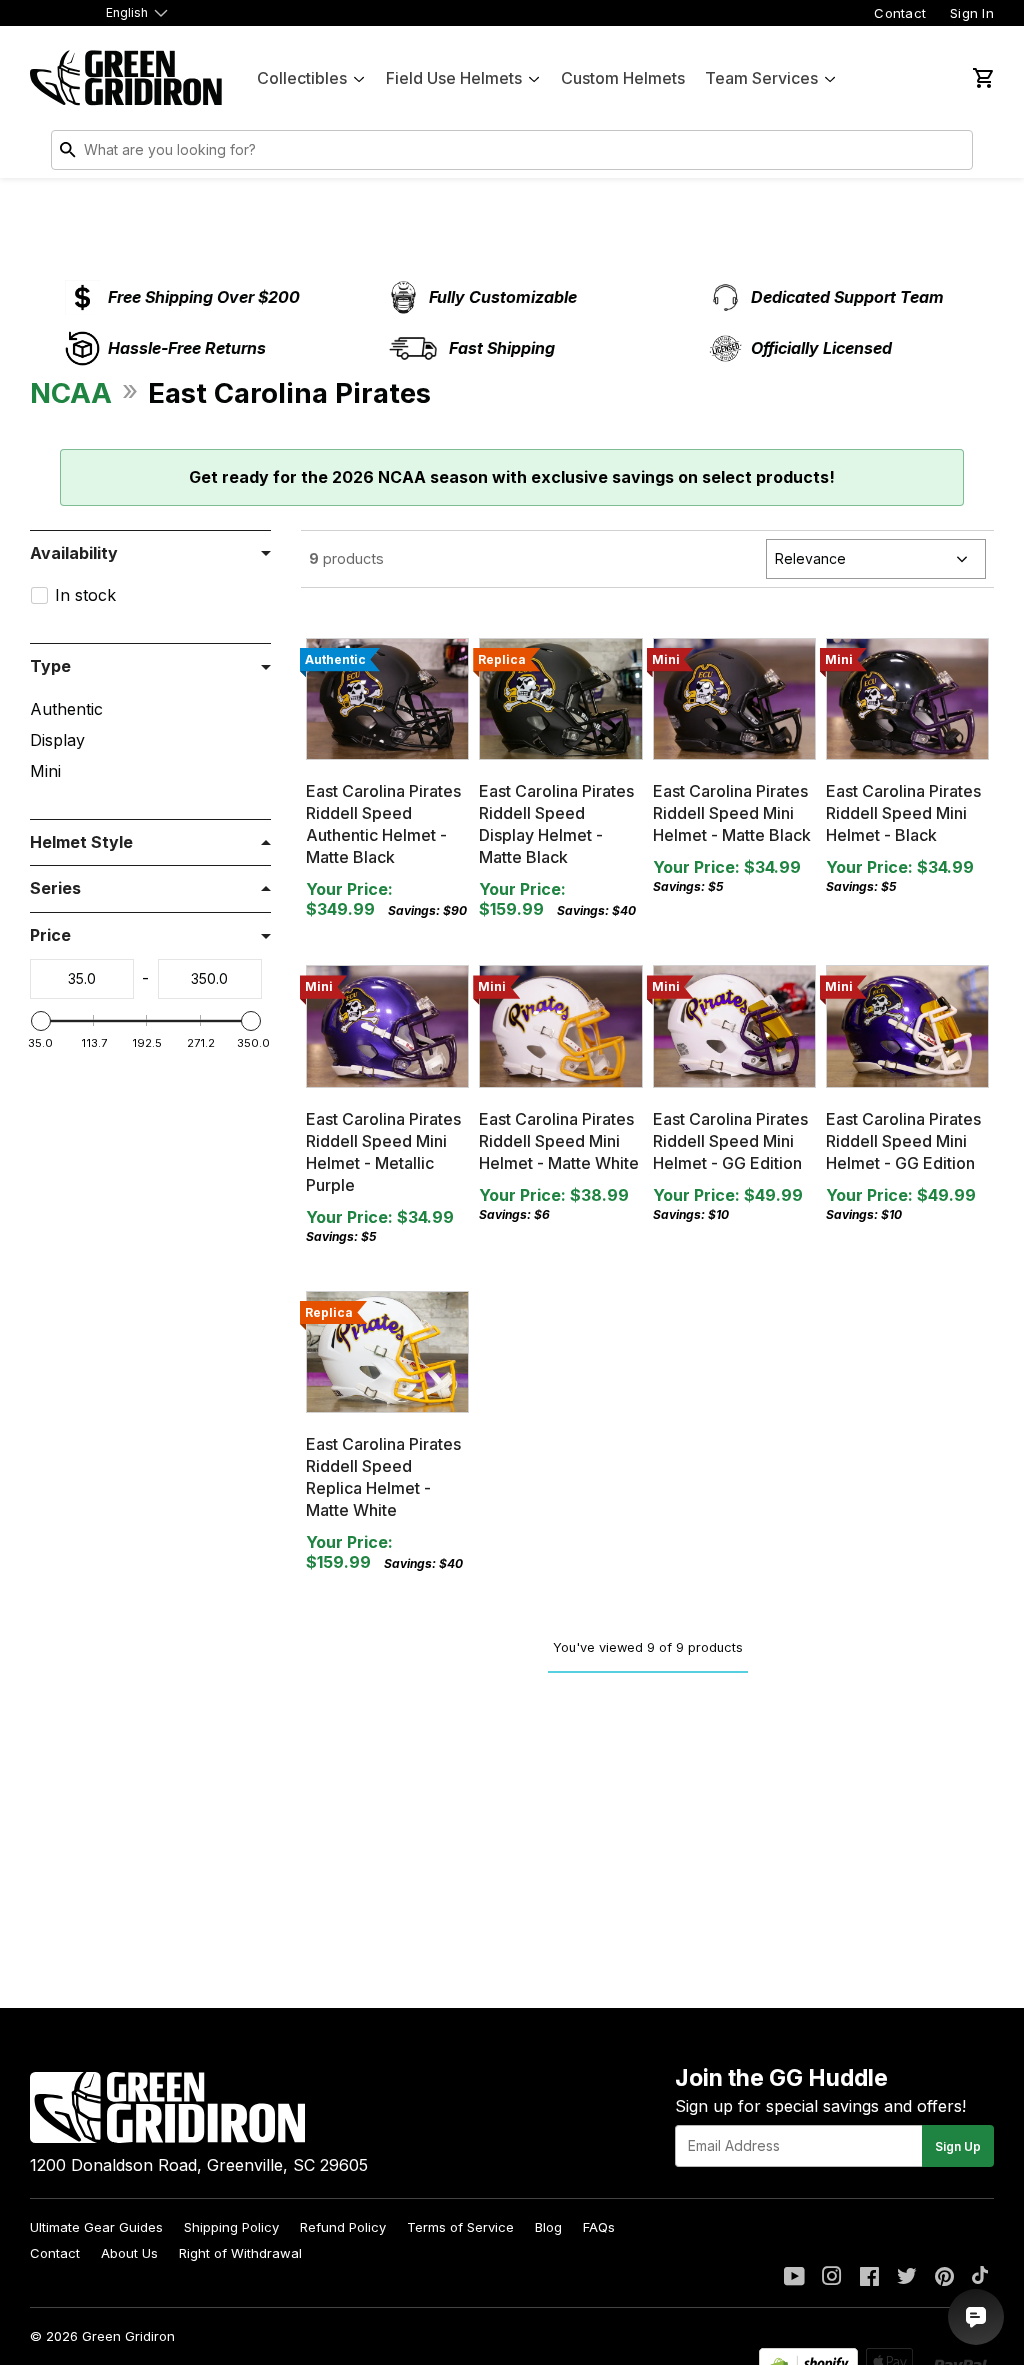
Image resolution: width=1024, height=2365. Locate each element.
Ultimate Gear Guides (96, 2227)
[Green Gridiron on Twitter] (907, 2278)
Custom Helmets (623, 78)
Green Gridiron (128, 2336)
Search (953, 154)
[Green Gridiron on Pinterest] (944, 2278)
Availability (74, 553)
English (127, 12)
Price (50, 935)
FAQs (599, 2227)
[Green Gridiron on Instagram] (832, 2278)
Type (50, 666)
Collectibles (302, 78)
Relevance (810, 558)
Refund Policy (343, 2227)
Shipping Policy (231, 2227)
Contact (900, 13)
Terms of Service (460, 2227)
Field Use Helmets (454, 78)
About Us (129, 2253)
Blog (548, 2227)
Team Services (761, 78)
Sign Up (958, 2146)
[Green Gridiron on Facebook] (869, 2278)
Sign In (972, 13)
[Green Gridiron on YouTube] (794, 2278)
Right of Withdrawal (240, 2253)
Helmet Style (81, 842)
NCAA (71, 393)
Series (55, 888)
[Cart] (982, 78)
